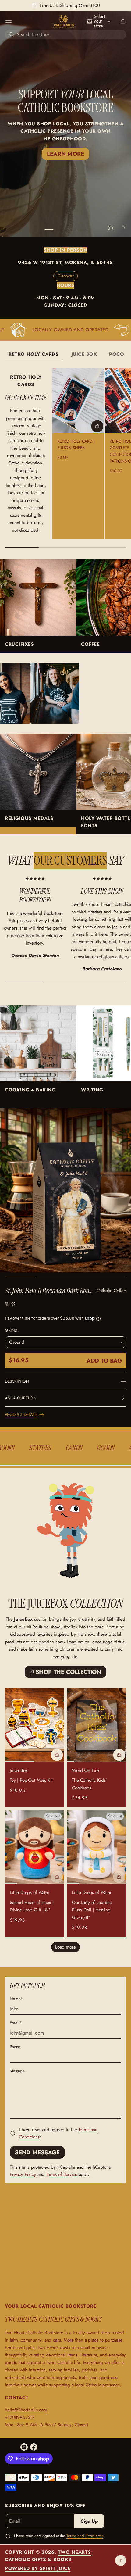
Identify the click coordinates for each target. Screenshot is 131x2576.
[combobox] (65, 34)
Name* (16, 1999)
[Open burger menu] (9, 21)
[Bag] (122, 21)
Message (17, 2071)
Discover (65, 276)
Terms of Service (62, 2174)
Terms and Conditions (85, 2536)
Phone (15, 2047)
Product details (21, 1415)
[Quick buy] (97, 426)
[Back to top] (121, 2560)
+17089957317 (20, 2417)
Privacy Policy (23, 2174)
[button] (122, 21)
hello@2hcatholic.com (26, 2410)
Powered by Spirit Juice (38, 2568)
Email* (16, 2023)
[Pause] (110, 228)
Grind (11, 1330)
